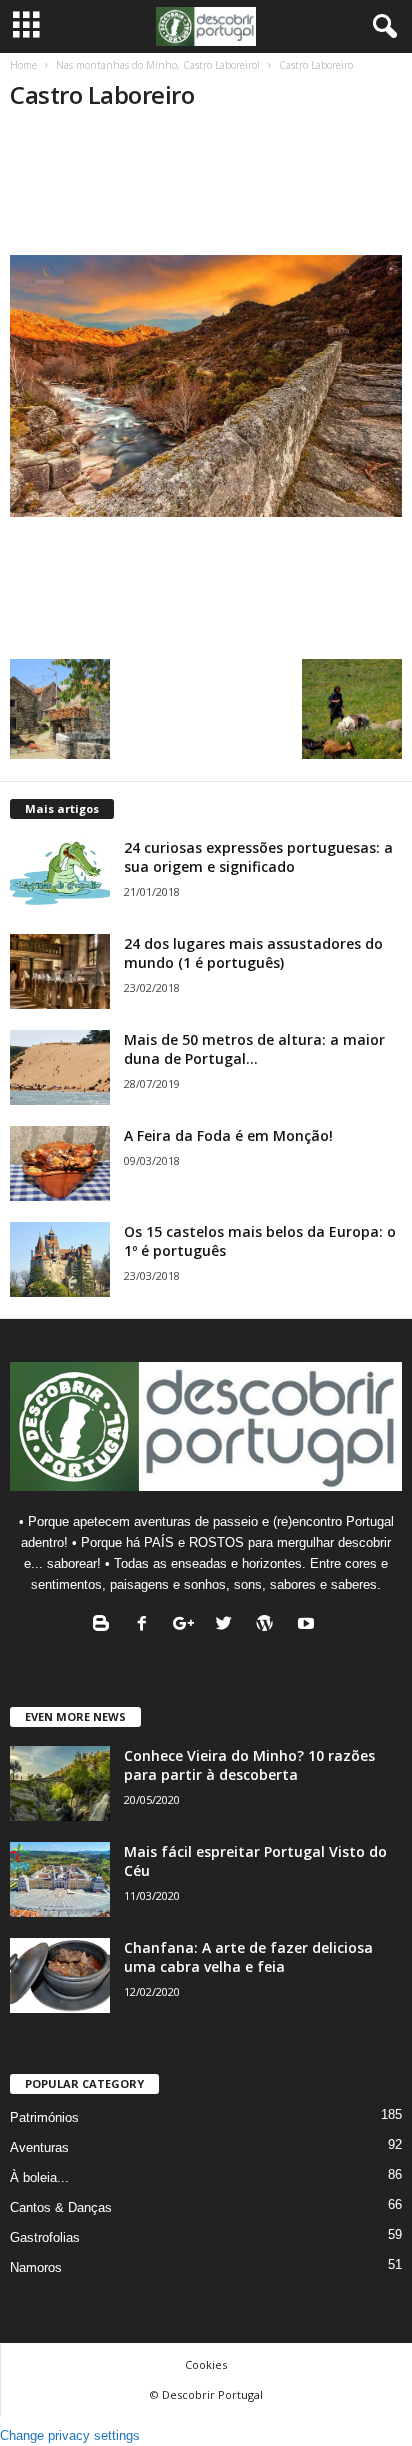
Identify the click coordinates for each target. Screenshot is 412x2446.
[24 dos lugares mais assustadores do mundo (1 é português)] (60, 971)
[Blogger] (105, 1625)
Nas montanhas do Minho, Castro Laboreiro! (158, 65)
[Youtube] (308, 1625)
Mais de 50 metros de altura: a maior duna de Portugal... (254, 1049)
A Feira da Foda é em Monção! (228, 1135)
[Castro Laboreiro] (206, 386)
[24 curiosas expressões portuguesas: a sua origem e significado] (60, 875)
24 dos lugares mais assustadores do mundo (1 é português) (253, 953)
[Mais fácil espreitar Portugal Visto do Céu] (60, 1879)
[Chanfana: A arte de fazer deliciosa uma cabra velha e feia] (60, 1975)
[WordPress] (269, 1625)
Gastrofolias (45, 2237)
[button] (381, 27)
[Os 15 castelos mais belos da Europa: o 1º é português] (60, 1259)
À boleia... (39, 2177)
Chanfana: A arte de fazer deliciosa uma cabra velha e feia (248, 1957)
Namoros (36, 2267)
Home (23, 65)
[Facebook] (146, 1625)
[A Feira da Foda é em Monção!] (60, 1163)
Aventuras (39, 2147)
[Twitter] (228, 1625)
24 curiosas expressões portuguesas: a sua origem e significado (258, 857)
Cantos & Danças (61, 2207)
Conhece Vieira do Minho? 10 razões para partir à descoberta (249, 1765)
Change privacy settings (70, 2435)
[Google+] (187, 1625)
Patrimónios (44, 2117)
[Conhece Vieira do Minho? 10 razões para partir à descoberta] (60, 1783)
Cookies (206, 2364)
